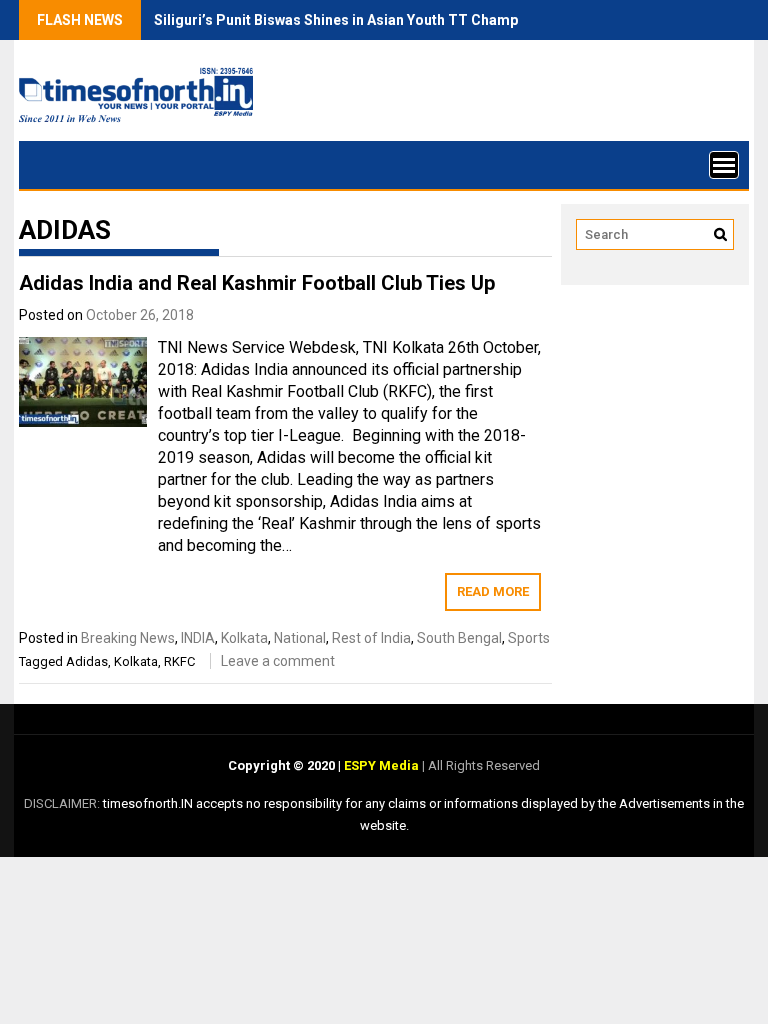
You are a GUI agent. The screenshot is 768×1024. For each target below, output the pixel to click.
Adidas (87, 661)
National (300, 638)
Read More (493, 591)
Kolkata (244, 638)
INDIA (198, 638)
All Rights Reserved (482, 765)
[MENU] (724, 165)
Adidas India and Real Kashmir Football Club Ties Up (257, 283)
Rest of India (371, 638)
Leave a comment (278, 661)
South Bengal (459, 638)
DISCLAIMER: (63, 803)
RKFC (179, 661)
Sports (529, 638)
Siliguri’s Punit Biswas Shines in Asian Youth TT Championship (360, 20)
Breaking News (128, 638)
